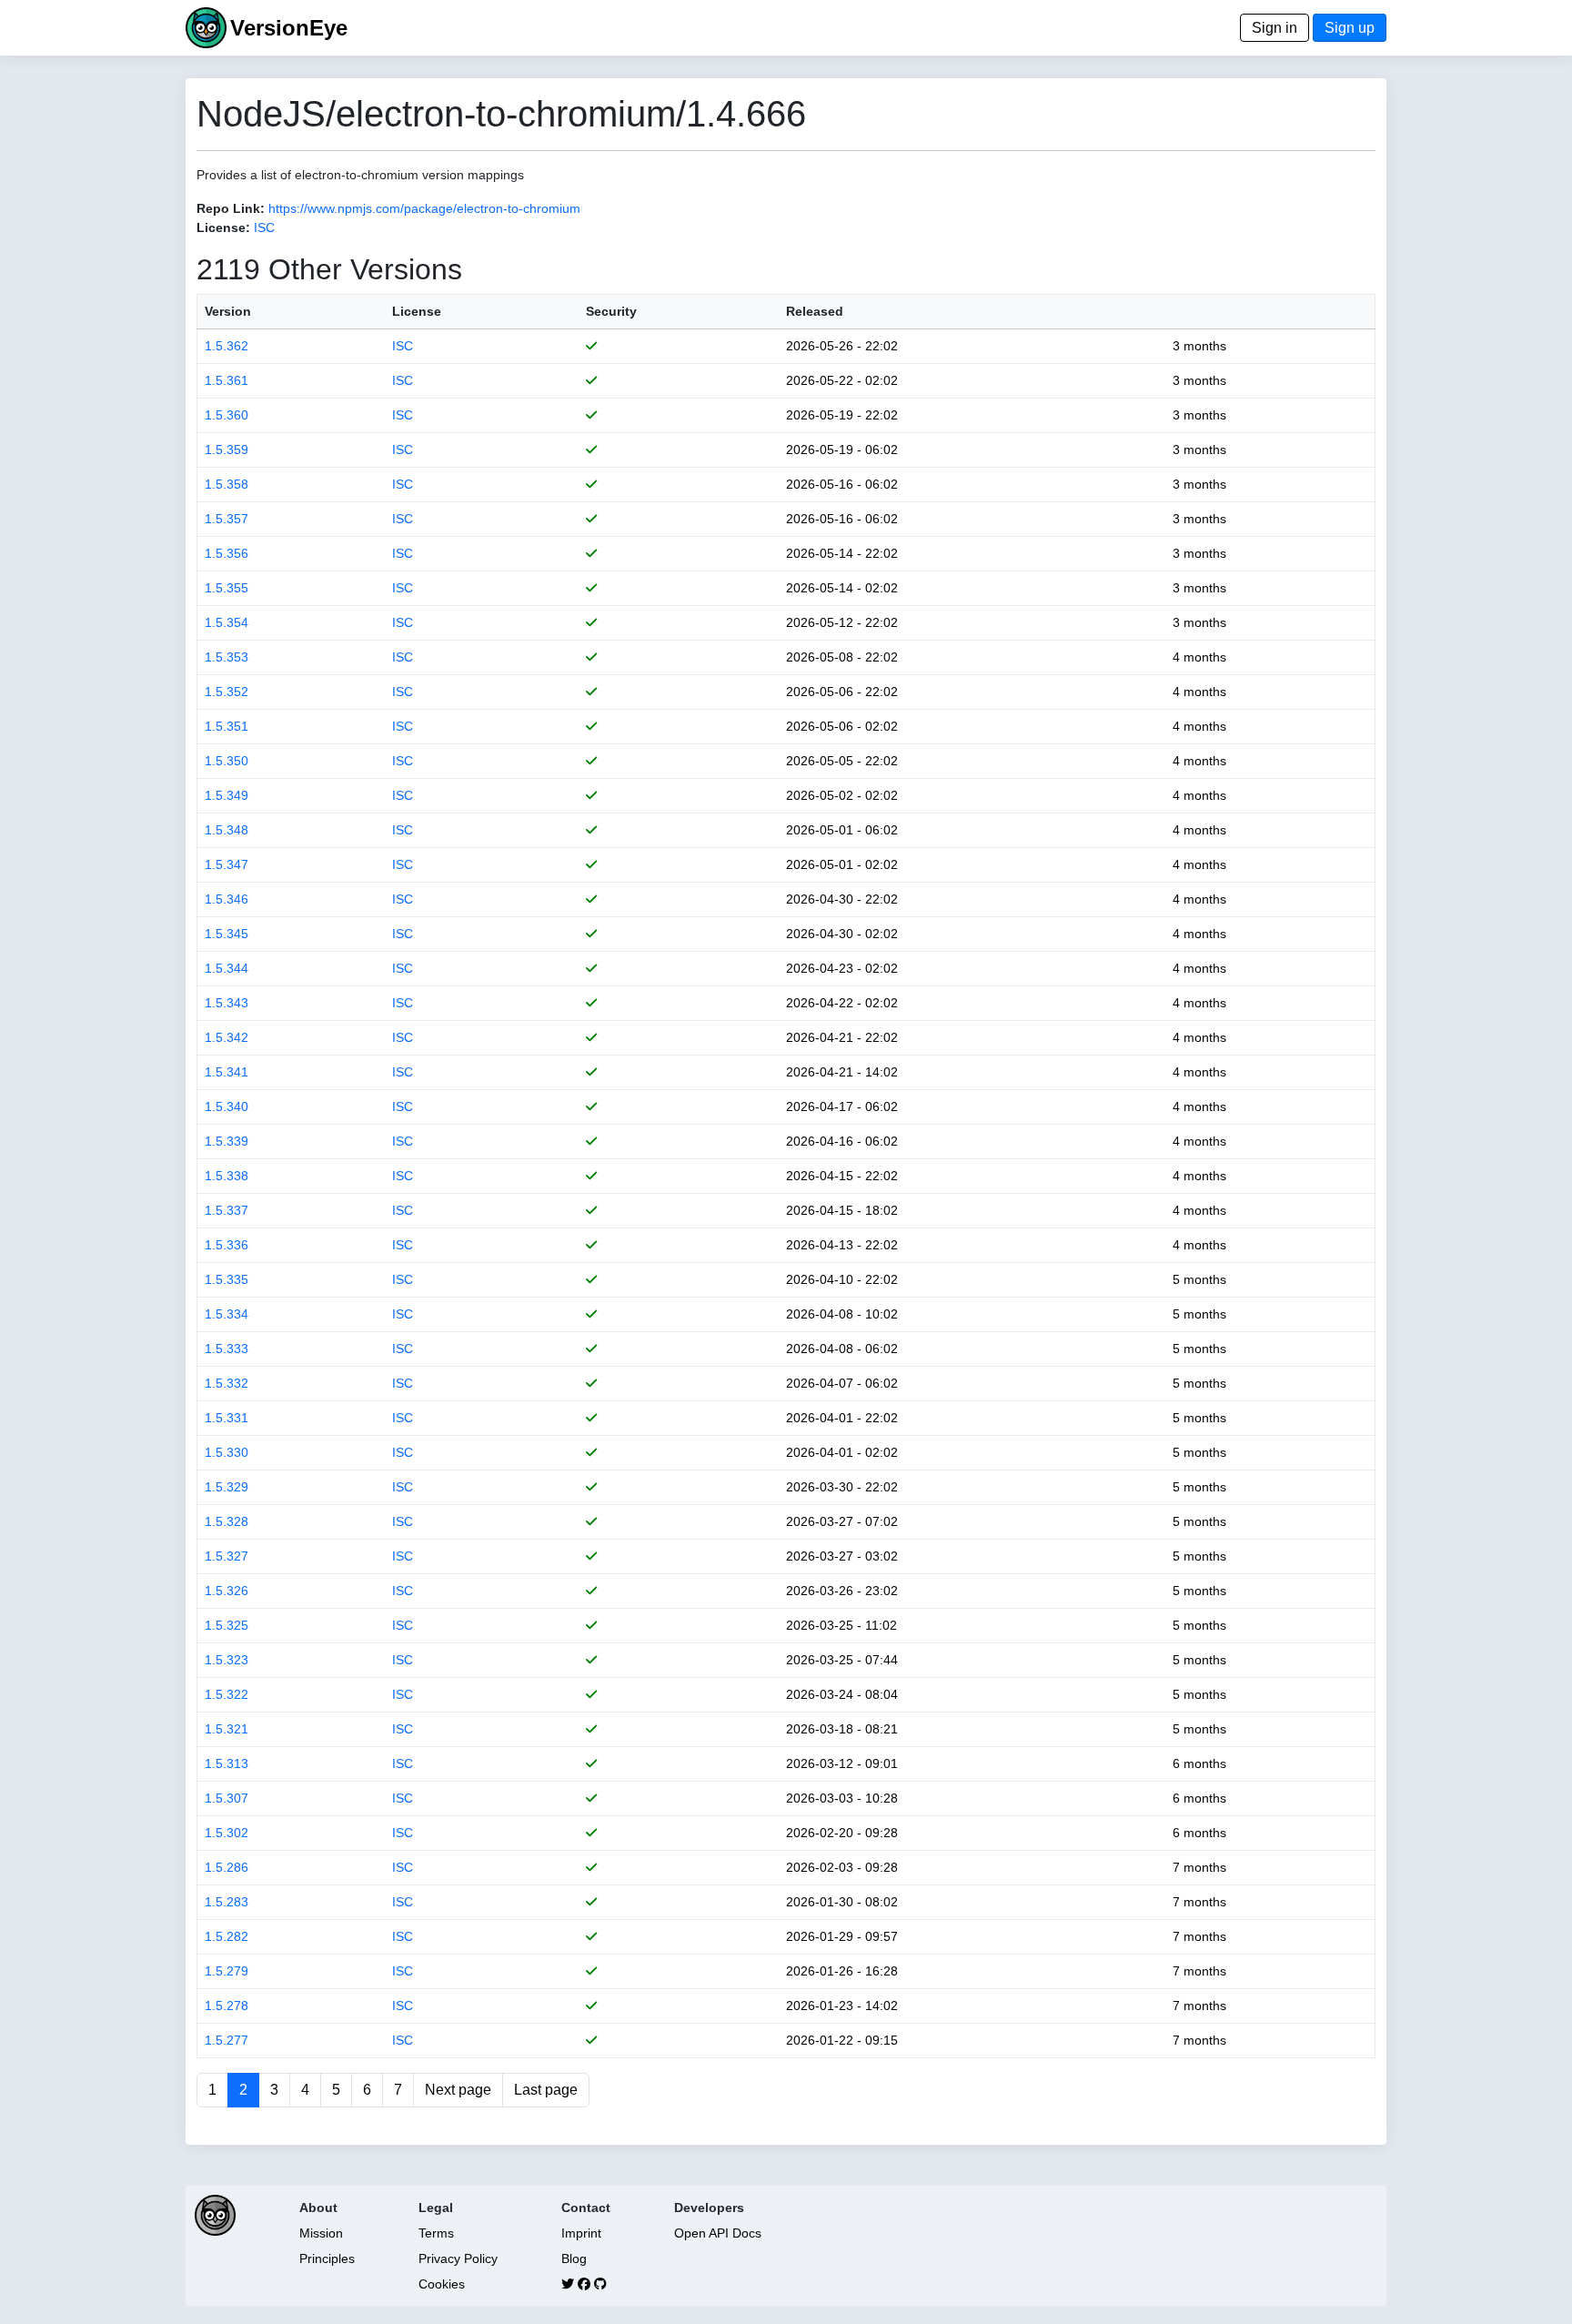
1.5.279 (227, 1971)
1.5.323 (227, 1660)
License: (223, 227)
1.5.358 (227, 484)
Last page (546, 2090)
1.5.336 (227, 1245)
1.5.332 (227, 1383)
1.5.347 (227, 864)
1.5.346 (227, 899)
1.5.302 (227, 1833)
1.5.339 (227, 1141)
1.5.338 (227, 1176)
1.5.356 (227, 553)
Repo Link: (231, 208)
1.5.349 (227, 795)
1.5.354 (227, 622)
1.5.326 (227, 1591)
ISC (264, 227)
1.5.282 (227, 1936)
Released (815, 311)
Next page (458, 2090)
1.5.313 (227, 1763)
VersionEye (289, 28)
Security (611, 311)
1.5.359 (227, 450)
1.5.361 (227, 380)
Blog (574, 2258)
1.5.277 (227, 2040)
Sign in (1275, 28)
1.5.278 (227, 2006)
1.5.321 (227, 1729)
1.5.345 (227, 934)
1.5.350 (227, 761)
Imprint (581, 2233)
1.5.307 (227, 1798)
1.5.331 (227, 1418)
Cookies (442, 2284)
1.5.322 (227, 1694)
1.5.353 (227, 657)
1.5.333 (227, 1349)
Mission (321, 2233)
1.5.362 (227, 346)
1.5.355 (227, 588)
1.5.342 (227, 1037)
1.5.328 (227, 1521)
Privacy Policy (458, 2258)
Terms (436, 2233)
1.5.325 (227, 1625)
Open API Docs (718, 2233)
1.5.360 (227, 415)
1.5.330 (227, 1452)
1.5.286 (227, 1867)
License (417, 311)
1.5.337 (227, 1210)
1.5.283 (227, 1902)
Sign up (1350, 28)
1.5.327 (227, 1556)
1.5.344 (227, 968)
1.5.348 (227, 830)
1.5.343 (227, 1003)
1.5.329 (227, 1487)
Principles (327, 2258)
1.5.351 (227, 726)
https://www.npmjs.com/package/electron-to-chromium (424, 208)
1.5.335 (227, 1279)
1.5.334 (227, 1314)
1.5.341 (227, 1072)
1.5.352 (227, 692)
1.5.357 (227, 519)
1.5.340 (227, 1106)
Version (228, 311)
